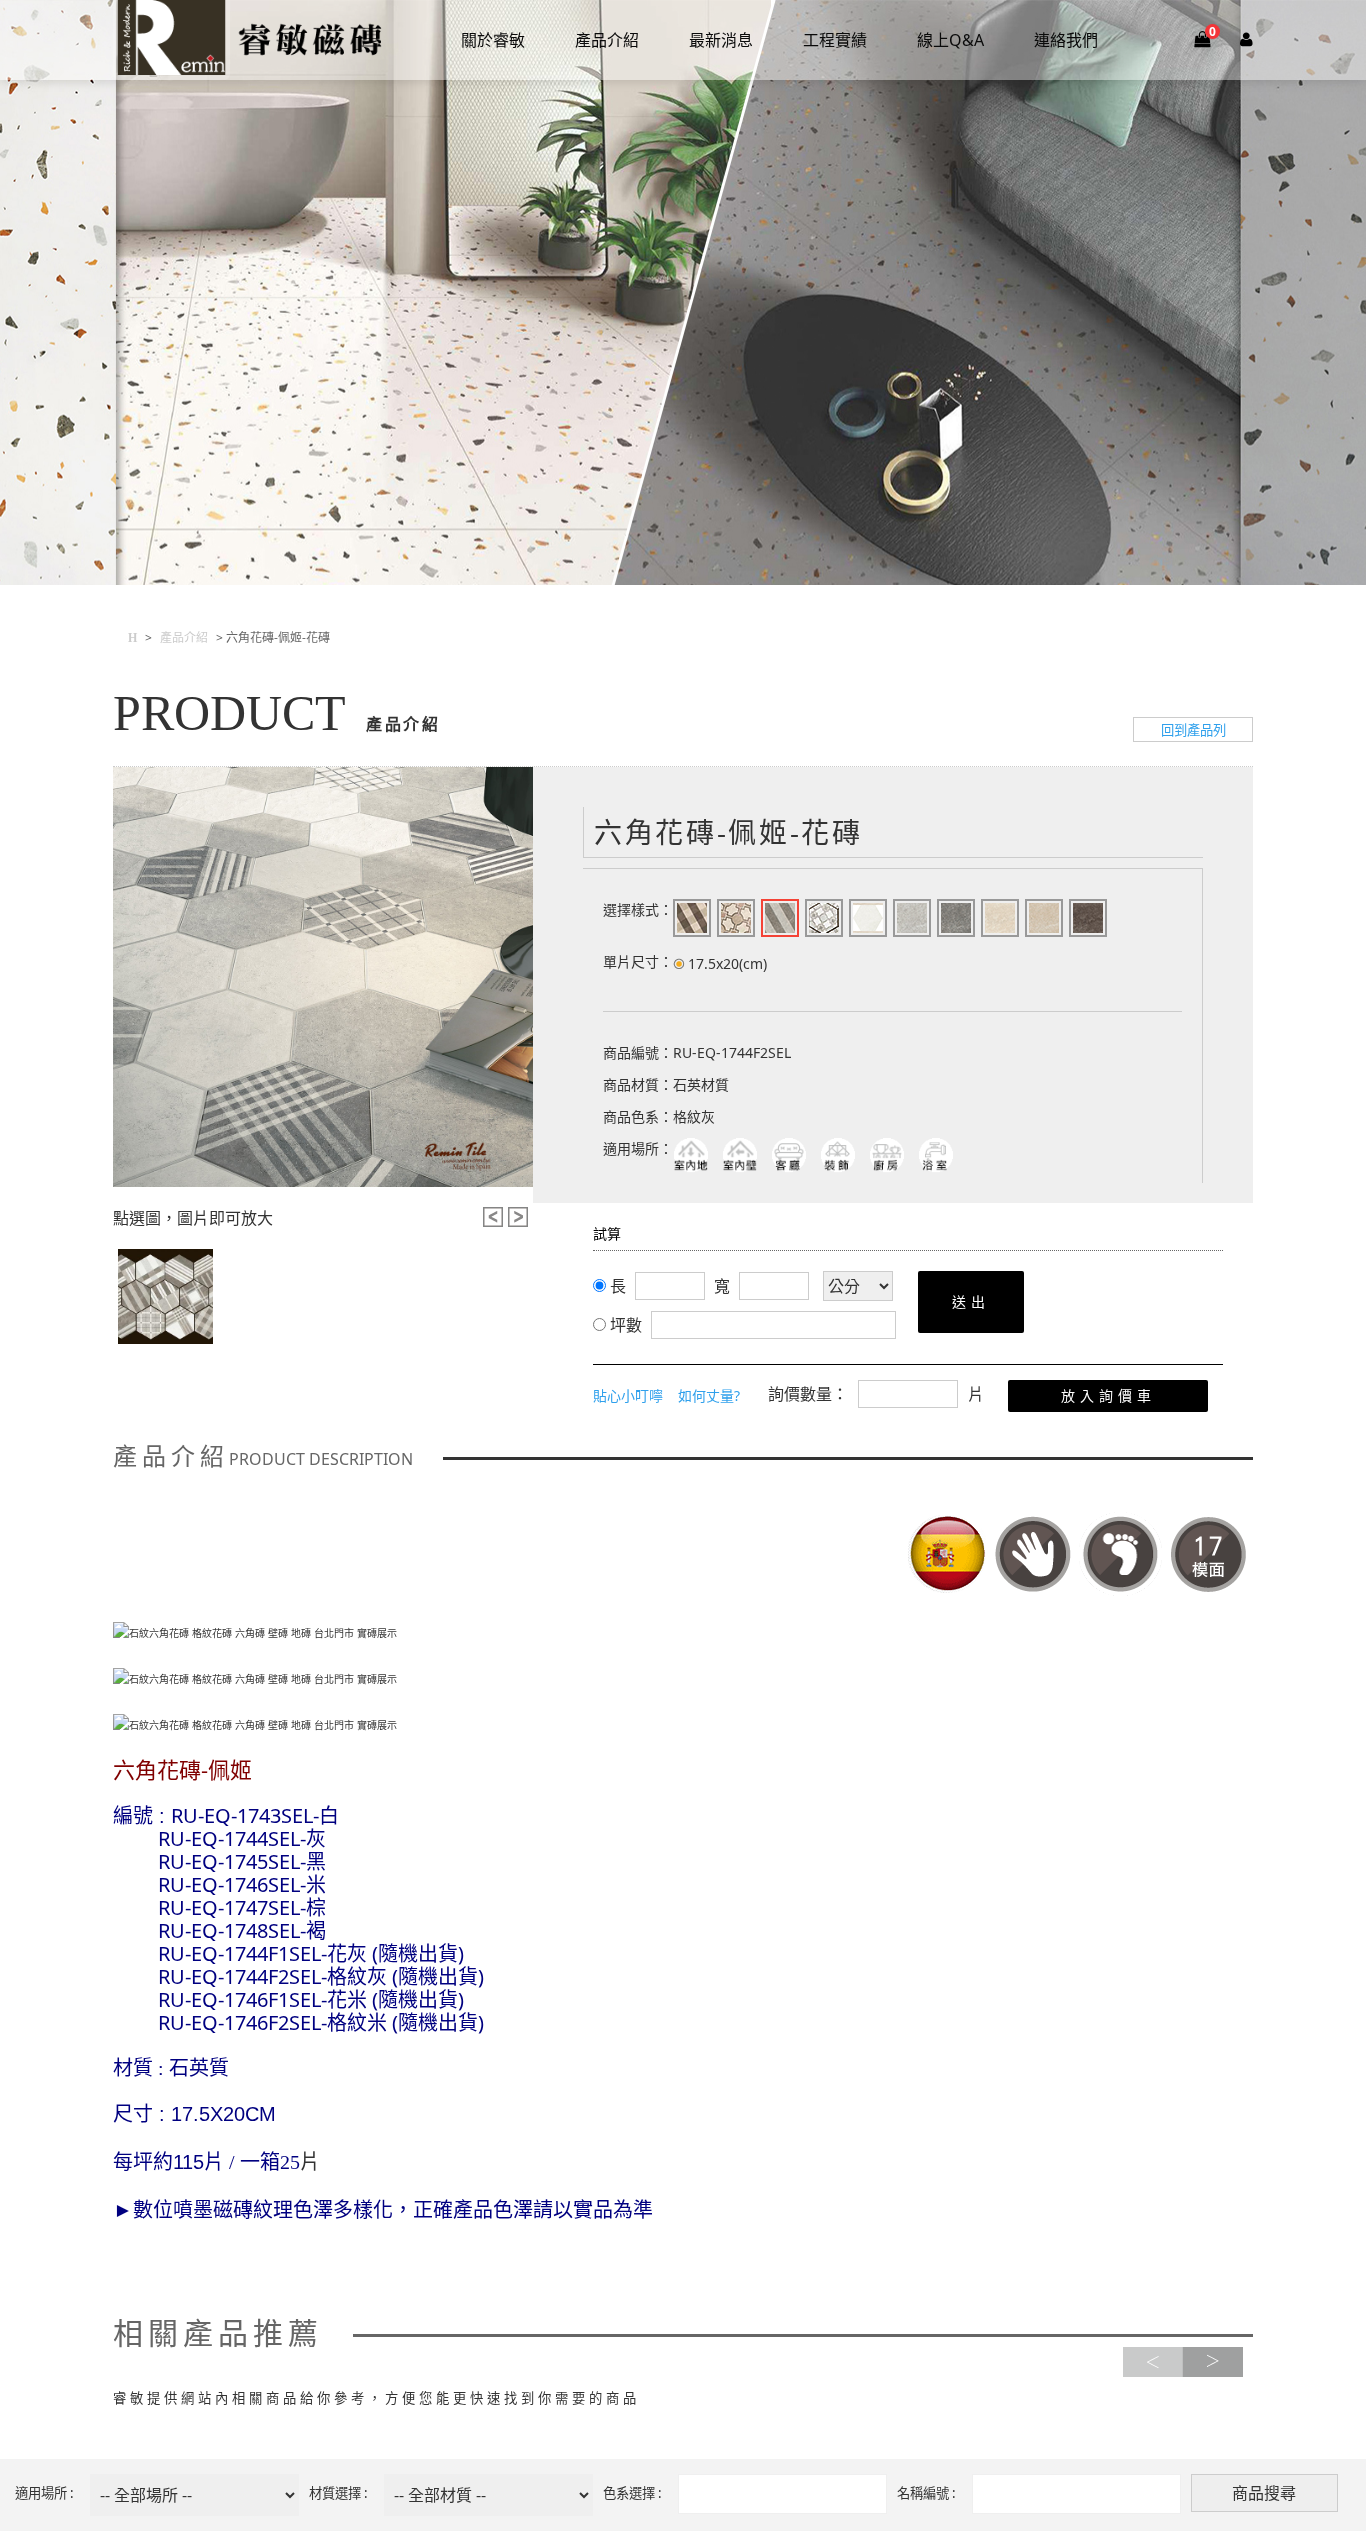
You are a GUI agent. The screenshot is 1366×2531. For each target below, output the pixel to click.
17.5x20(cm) (727, 963)
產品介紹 (607, 40)
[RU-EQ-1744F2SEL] (165, 1296)
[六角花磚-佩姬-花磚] (323, 977)
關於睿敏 (493, 40)
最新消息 (721, 40)
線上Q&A (950, 40)
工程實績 (835, 40)
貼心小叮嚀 (628, 1395)
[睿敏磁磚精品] (249, 40)
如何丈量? (709, 1395)
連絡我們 (1066, 40)
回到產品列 (1193, 730)
